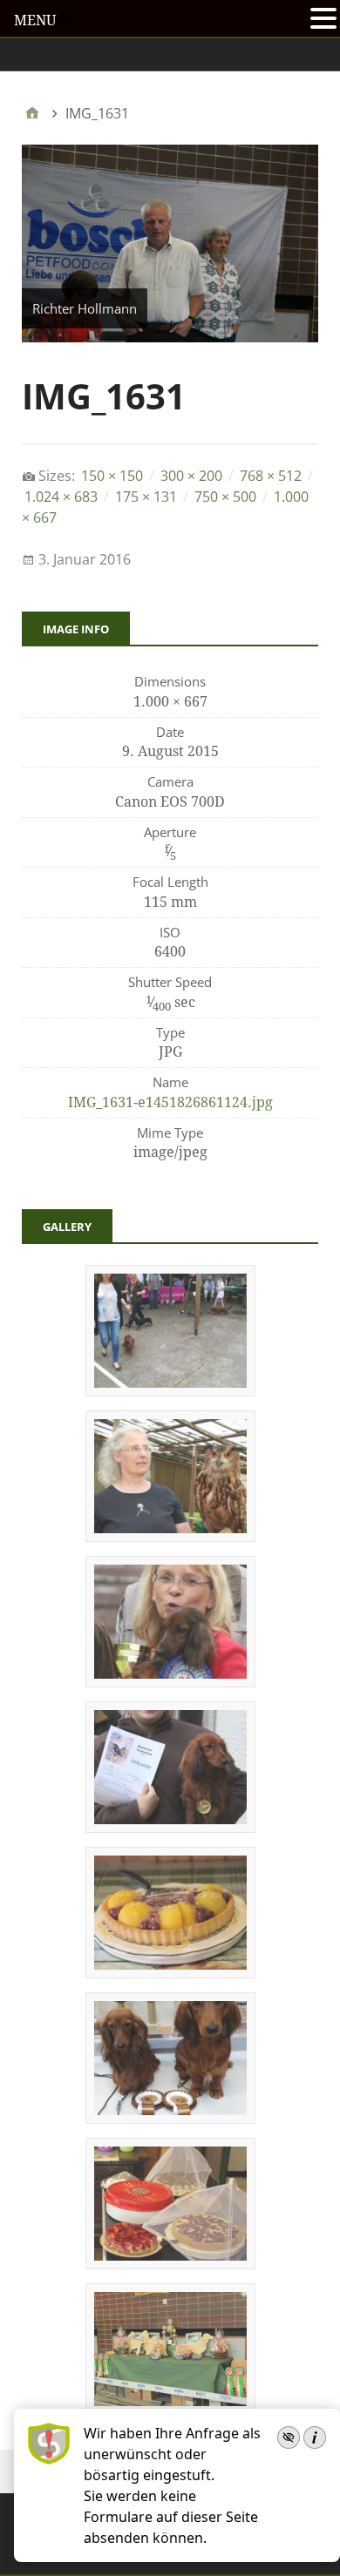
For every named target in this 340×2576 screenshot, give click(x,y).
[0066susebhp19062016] (170, 1681)
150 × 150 (112, 476)
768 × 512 (271, 476)
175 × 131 (146, 497)
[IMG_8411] (170, 1827)
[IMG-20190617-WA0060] (170, 1390)
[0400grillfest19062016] (170, 1972)
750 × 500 (225, 497)
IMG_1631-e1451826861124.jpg (170, 1102)
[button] (323, 20)
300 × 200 (191, 476)
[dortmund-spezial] (170, 2118)
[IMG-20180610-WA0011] (170, 2263)
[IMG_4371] (170, 1536)
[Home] (32, 113)
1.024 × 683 (61, 497)
